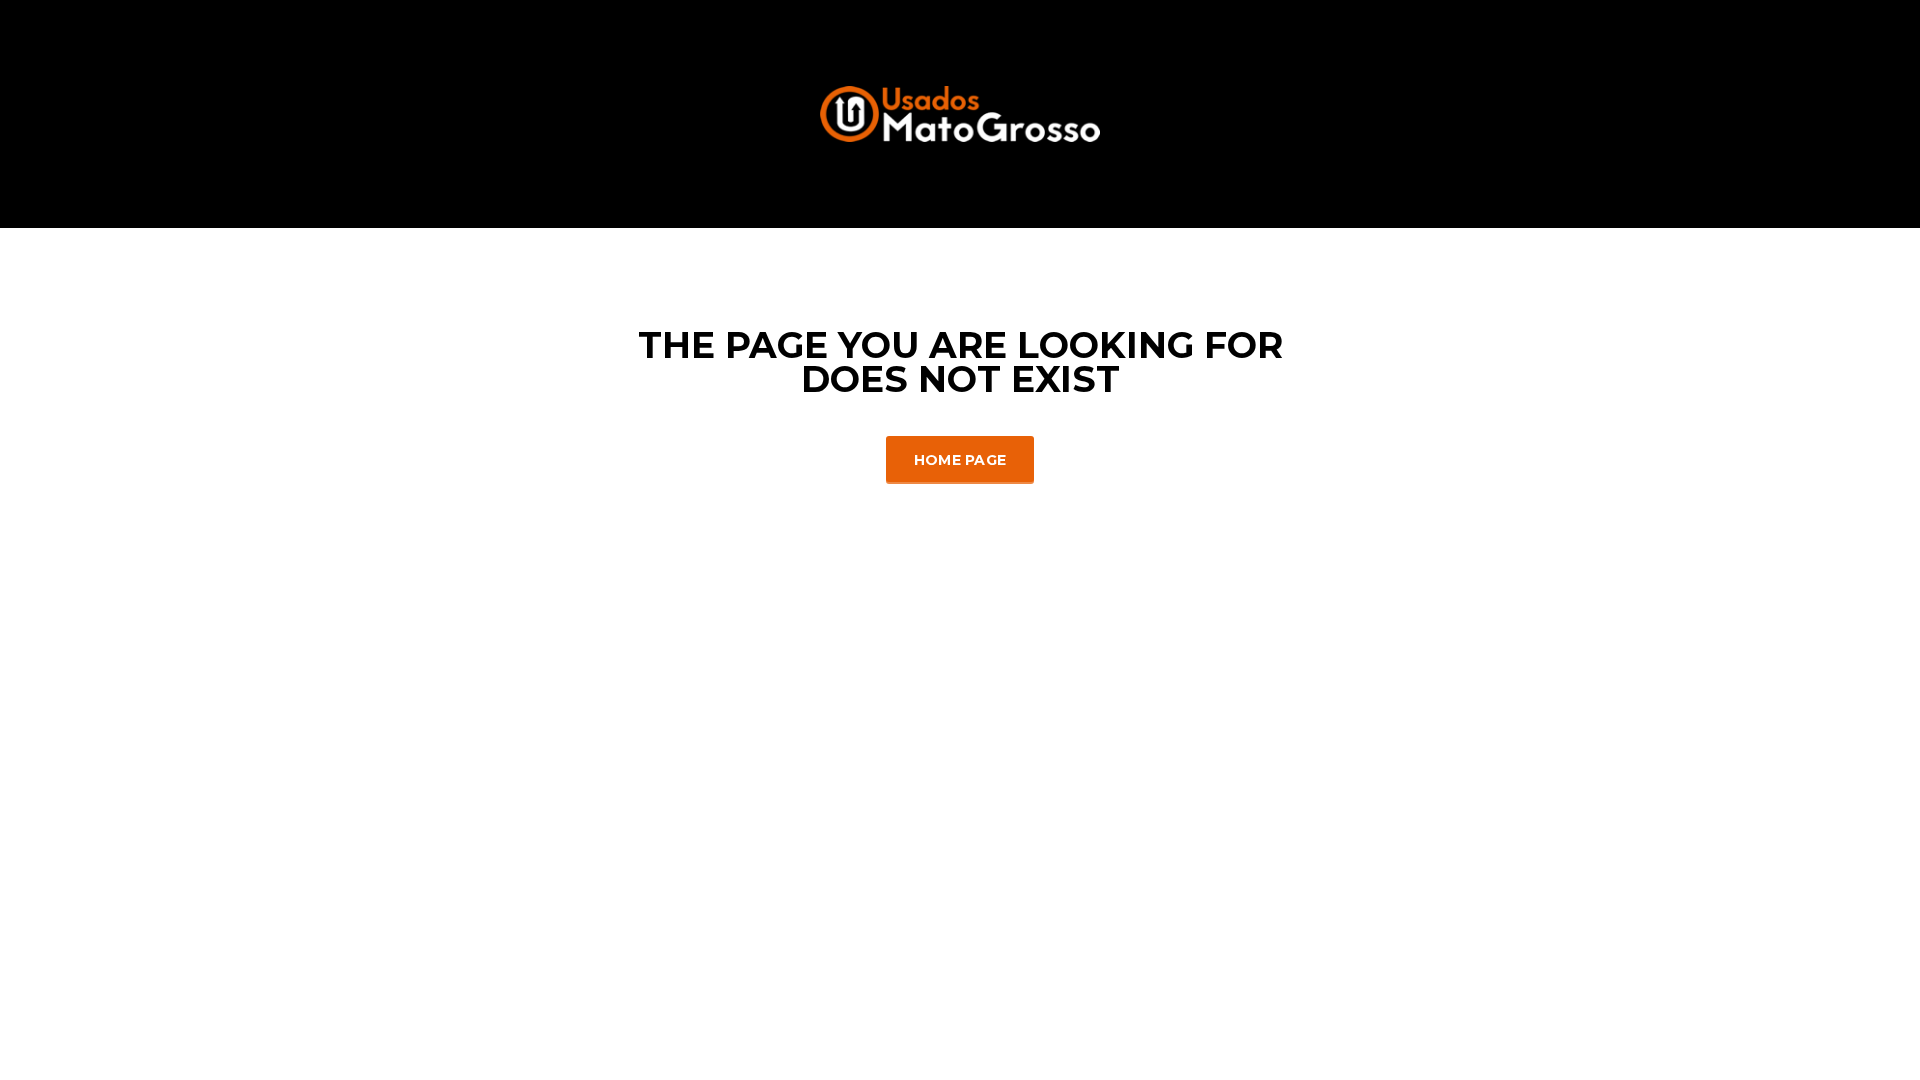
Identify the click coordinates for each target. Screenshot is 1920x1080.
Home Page (960, 460)
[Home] (960, 113)
